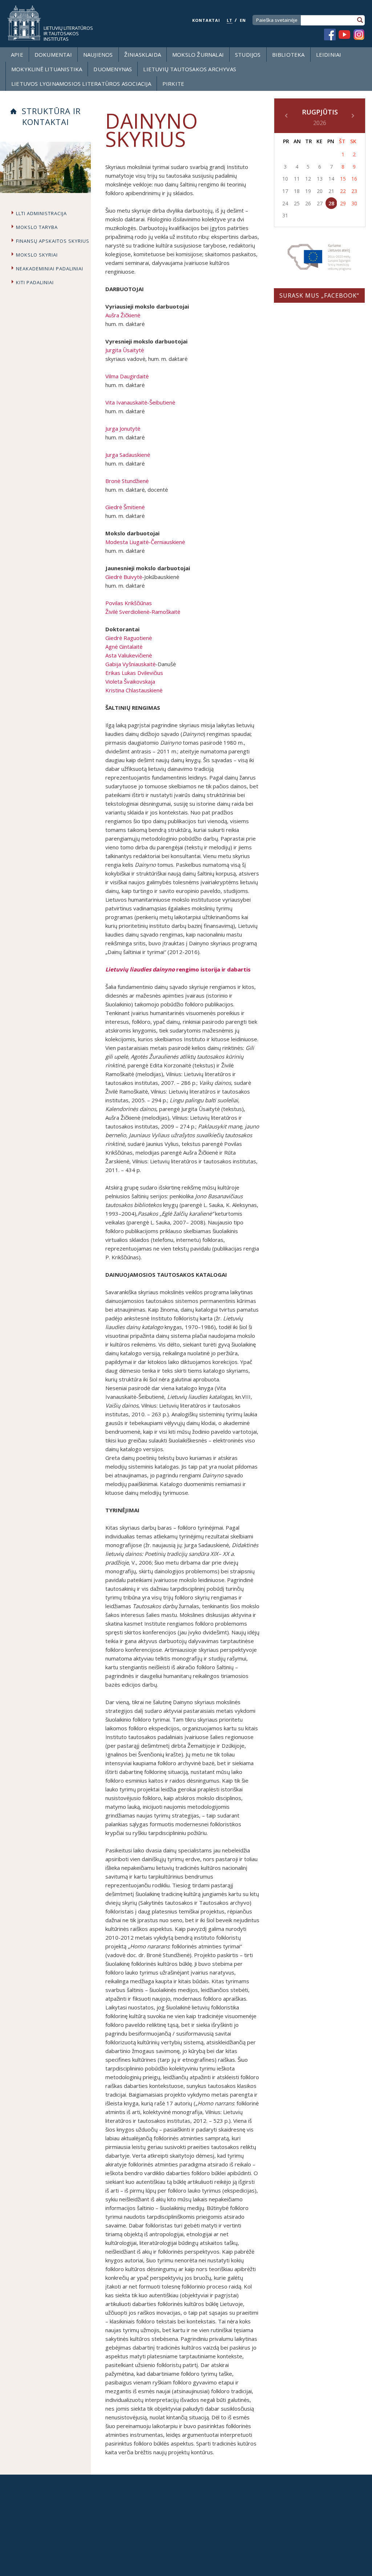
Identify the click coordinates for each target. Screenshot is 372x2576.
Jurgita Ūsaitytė (125, 350)
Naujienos (98, 55)
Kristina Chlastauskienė (134, 690)
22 (343, 191)
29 (343, 203)
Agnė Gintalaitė (124, 647)
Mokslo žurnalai (198, 55)
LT (230, 20)
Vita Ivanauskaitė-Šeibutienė (140, 402)
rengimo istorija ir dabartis (213, 969)
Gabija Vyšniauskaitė (130, 664)
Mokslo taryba (37, 227)
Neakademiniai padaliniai (50, 269)
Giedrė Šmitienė (125, 507)
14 (331, 179)
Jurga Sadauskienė (128, 455)
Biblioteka (288, 55)
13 (320, 179)
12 (308, 179)
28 (331, 203)
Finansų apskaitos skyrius (53, 241)
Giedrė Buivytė (124, 577)
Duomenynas (113, 69)
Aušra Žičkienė (123, 315)
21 (331, 191)
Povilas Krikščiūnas (129, 603)
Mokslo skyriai (37, 255)
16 (354, 179)
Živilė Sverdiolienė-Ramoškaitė (143, 612)
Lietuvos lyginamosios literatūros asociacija (81, 84)
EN (243, 20)
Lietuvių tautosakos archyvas (190, 69)
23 (354, 191)
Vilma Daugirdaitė (127, 376)
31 (285, 215)
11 (297, 179)
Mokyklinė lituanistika (47, 69)
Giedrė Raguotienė (129, 638)
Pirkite (173, 84)
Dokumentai (53, 55)
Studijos (248, 55)
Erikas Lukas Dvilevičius (134, 673)
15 (343, 179)
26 (308, 203)
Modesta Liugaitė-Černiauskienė (145, 542)
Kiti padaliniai (35, 282)
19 (308, 191)
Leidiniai (329, 55)
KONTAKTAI (206, 20)
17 (285, 191)
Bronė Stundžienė (127, 481)
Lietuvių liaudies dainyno (140, 969)
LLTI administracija (41, 213)
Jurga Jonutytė (123, 428)
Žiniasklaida (143, 55)
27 (320, 203)
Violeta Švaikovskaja (130, 681)
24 (285, 203)
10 (285, 179)
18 (297, 191)
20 (320, 191)
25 (297, 203)
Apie (17, 55)
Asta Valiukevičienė (129, 655)
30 (354, 203)
